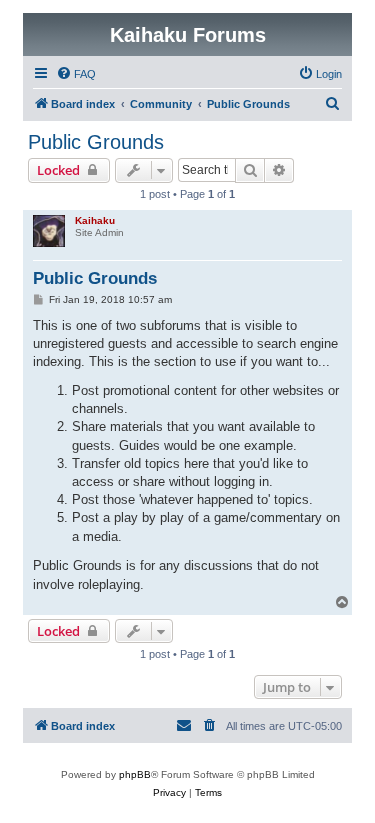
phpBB (135, 774)
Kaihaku (95, 220)
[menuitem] (76, 74)
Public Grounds (96, 142)
